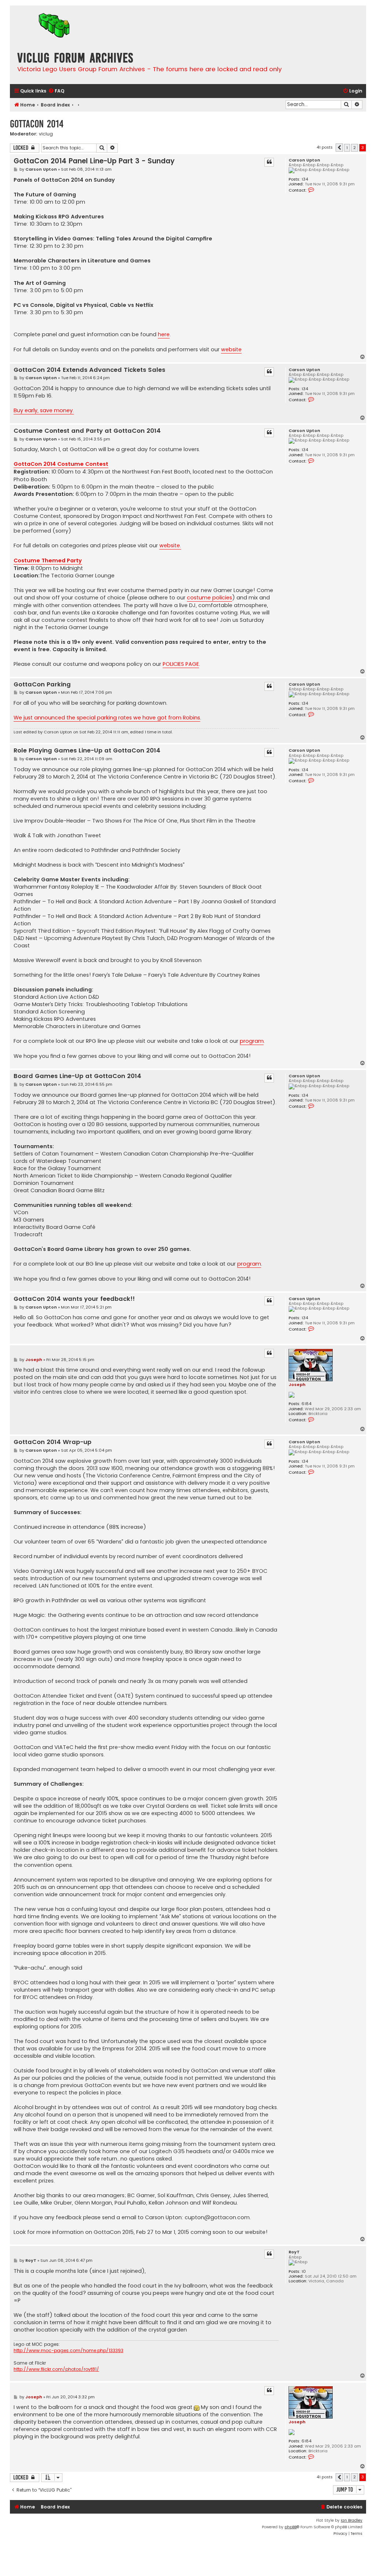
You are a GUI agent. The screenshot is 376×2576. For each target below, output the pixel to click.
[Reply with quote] (269, 162)
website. (170, 545)
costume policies (209, 598)
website (231, 349)
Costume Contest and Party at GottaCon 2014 (87, 431)
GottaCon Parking (42, 685)
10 (304, 2272)
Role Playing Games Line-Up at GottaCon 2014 (87, 751)
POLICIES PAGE (181, 664)
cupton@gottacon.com (217, 2217)
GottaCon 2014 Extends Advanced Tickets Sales (89, 370)
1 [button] (347, 148)
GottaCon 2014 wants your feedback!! (74, 1299)
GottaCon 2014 (37, 124)
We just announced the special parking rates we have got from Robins (107, 718)
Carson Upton (304, 160)
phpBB (291, 2527)
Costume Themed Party (48, 560)
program (252, 1041)
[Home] (54, 26)
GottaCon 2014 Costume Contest (61, 464)
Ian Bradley (352, 2520)
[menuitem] (56, 91)
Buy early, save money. (44, 410)
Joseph (297, 1385)
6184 (306, 1404)
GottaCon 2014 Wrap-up (53, 1442)
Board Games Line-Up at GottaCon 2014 (77, 1076)
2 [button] (355, 148)
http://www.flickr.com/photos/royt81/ (56, 2369)
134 (305, 179)
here (164, 334)
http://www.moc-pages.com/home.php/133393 (68, 2351)
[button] (339, 148)
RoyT (294, 2252)
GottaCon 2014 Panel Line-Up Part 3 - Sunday (94, 161)
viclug (46, 134)
